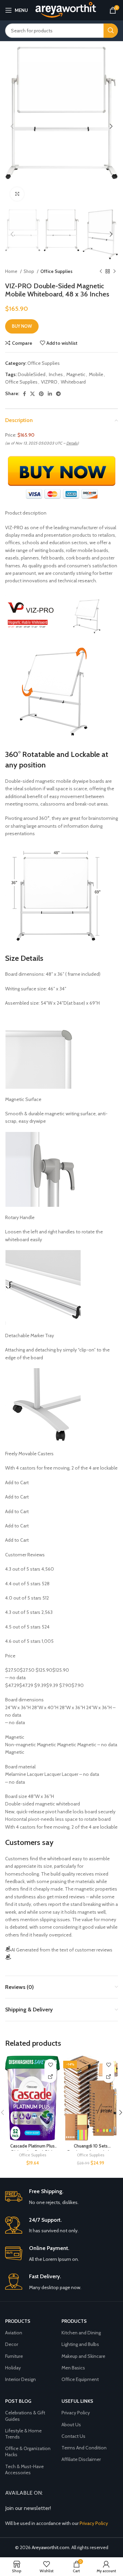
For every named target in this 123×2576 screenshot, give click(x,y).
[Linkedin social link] (50, 394)
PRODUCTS (74, 2321)
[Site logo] (65, 10)
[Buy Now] (50, 2077)
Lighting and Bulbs (80, 2344)
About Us (71, 2425)
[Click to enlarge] (17, 194)
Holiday (13, 2368)
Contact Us (73, 2436)
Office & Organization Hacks (28, 2451)
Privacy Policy (76, 2413)
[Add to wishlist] (50, 2065)
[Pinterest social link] (41, 394)
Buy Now (22, 326)
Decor (12, 2344)
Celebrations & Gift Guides (25, 2416)
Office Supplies (56, 271)
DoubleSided (32, 374)
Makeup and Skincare (83, 2356)
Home (12, 271)
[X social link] (32, 394)
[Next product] (114, 271)
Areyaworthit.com (51, 2547)
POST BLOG (18, 2401)
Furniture (14, 2356)
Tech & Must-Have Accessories (24, 2469)
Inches (56, 374)
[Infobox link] (61, 2197)
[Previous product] (101, 271)
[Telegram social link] (58, 394)
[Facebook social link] (24, 394)
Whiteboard (73, 382)
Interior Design (20, 2379)
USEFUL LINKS (77, 2401)
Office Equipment (80, 2379)
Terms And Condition (84, 2448)
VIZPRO (49, 382)
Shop (29, 271)
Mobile (96, 374)
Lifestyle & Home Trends (23, 2434)
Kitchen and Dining (81, 2333)
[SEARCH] (111, 31)
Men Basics (73, 2368)
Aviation (14, 2333)
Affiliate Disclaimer (81, 2459)
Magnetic (76, 374)
